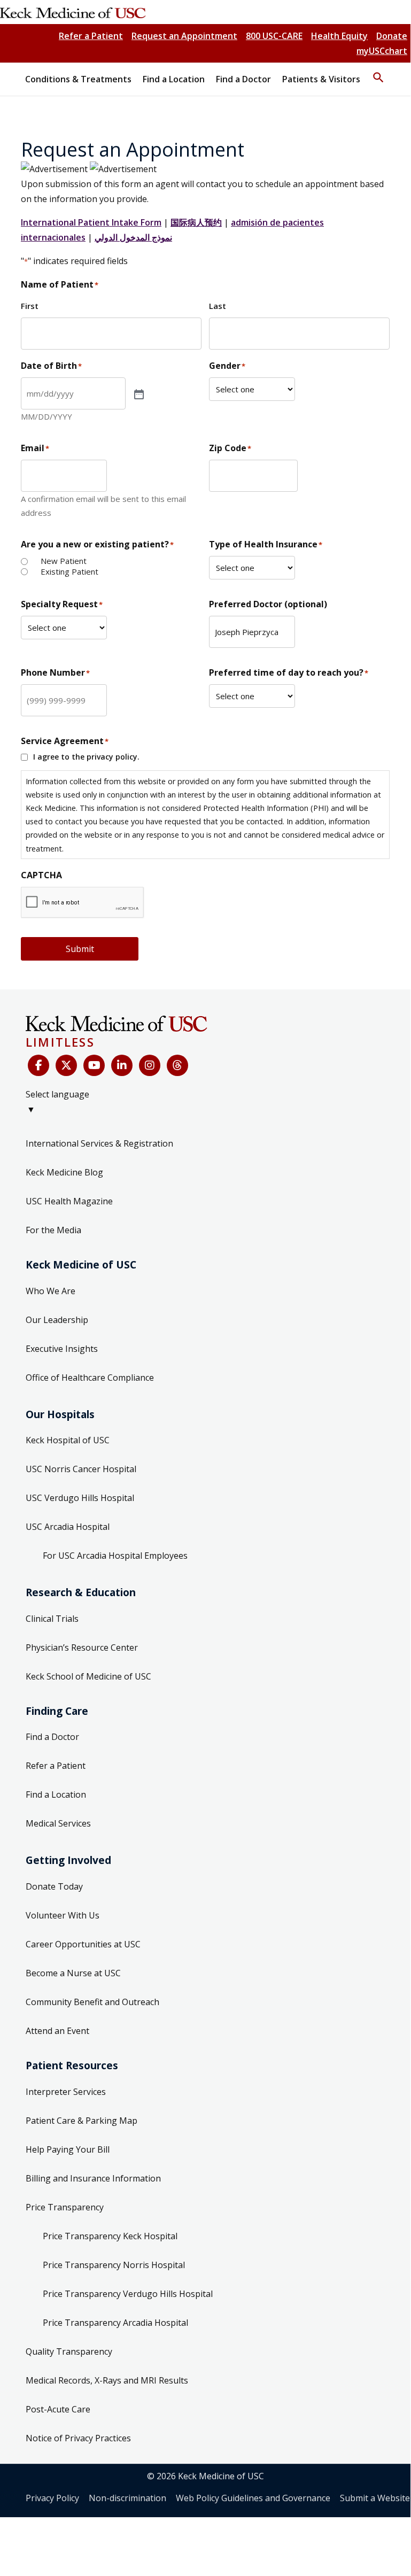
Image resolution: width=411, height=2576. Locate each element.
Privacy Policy (52, 2498)
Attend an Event (57, 2031)
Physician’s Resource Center (82, 1647)
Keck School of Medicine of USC (88, 1676)
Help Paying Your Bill (68, 2149)
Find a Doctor (52, 1737)
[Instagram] (150, 1065)
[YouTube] (94, 1065)
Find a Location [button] (174, 79)
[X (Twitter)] (66, 1065)
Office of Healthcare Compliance (90, 1378)
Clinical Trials (52, 1619)
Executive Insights (62, 1349)
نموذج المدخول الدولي (133, 237)
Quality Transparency (69, 2351)
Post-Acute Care (58, 2409)
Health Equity (339, 36)
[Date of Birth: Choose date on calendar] (138, 393)
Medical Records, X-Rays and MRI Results (107, 2380)
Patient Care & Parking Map (82, 2121)
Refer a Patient (91, 36)
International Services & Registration (99, 1143)
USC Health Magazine (69, 1201)
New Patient (64, 561)
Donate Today (54, 1886)
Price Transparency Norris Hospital (114, 2265)
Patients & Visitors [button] (321, 79)
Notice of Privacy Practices (78, 2438)
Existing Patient (69, 572)
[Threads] (177, 1065)
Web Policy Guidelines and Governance (253, 2498)
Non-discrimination (127, 2498)
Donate (392, 36)
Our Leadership (57, 1320)
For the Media (53, 1230)
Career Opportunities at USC (83, 1944)
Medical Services (58, 1823)
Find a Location (56, 1794)
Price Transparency (65, 2207)
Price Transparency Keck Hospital (110, 2236)
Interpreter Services (66, 2092)
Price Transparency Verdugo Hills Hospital (128, 2294)
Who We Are (51, 1291)
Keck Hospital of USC (68, 1440)
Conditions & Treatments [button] (78, 79)
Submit (80, 949)
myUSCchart (382, 51)
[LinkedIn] (122, 1065)
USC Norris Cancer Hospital (81, 1469)
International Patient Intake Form (91, 222)
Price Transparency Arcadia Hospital (115, 2323)
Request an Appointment (184, 36)
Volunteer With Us (63, 1915)
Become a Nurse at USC (73, 1973)
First (30, 306)
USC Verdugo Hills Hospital (80, 1498)
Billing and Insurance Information (93, 2178)
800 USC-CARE (274, 36)
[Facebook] (38, 1065)
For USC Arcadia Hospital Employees (115, 1556)
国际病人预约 (196, 222)
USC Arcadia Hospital (68, 1527)
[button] (378, 73)
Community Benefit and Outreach (92, 2002)
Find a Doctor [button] (243, 79)
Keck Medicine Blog (64, 1172)
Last (218, 306)
